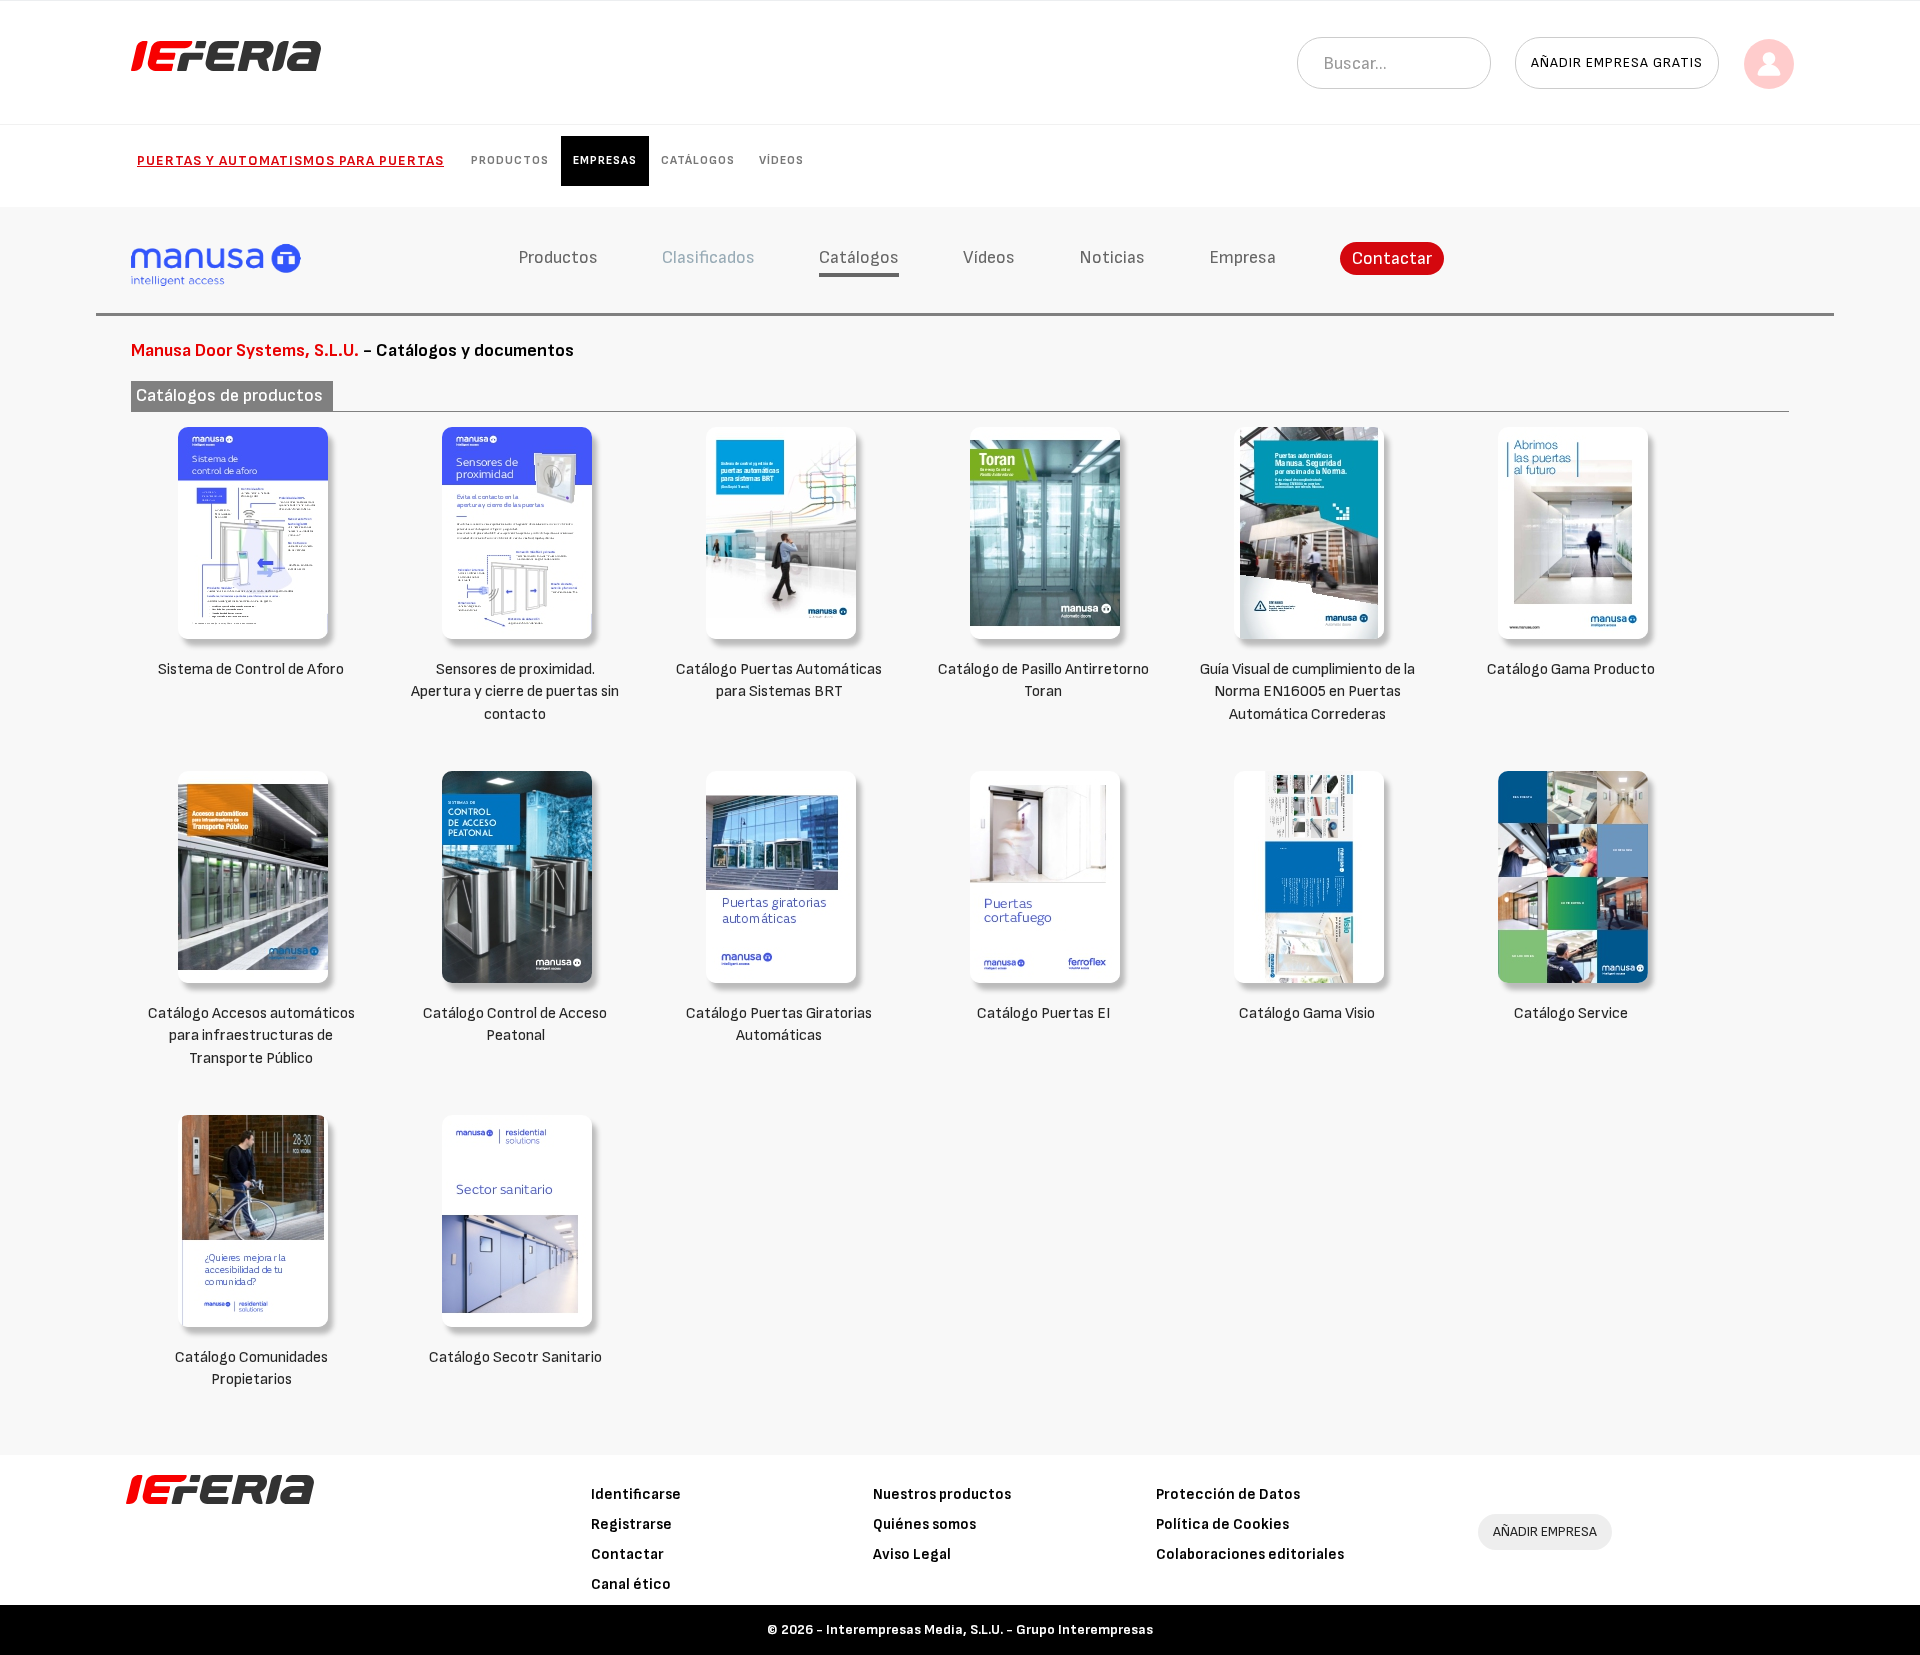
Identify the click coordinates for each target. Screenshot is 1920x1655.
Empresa (1242, 257)
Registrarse (631, 1524)
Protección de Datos (1228, 1494)
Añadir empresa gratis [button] (1617, 62)
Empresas (605, 160)
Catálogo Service (1571, 1013)
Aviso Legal (912, 1554)
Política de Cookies (1222, 1524)
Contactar (1392, 258)
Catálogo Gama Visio (1307, 1013)
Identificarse (636, 1494)
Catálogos (698, 160)
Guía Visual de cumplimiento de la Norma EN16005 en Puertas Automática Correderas (1307, 692)
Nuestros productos (942, 1494)
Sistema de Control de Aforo (251, 669)
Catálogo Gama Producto (1571, 669)
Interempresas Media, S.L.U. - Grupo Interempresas (989, 1629)
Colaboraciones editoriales (1250, 1554)
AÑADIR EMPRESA (1545, 1531)
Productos (510, 160)
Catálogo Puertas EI (1043, 1013)
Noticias (1112, 257)
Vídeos (781, 160)
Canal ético (631, 1584)
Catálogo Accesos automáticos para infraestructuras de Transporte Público (251, 1036)
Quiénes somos (924, 1524)
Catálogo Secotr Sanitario (515, 1357)
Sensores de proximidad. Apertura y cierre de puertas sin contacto (515, 692)
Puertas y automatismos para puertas (290, 160)
